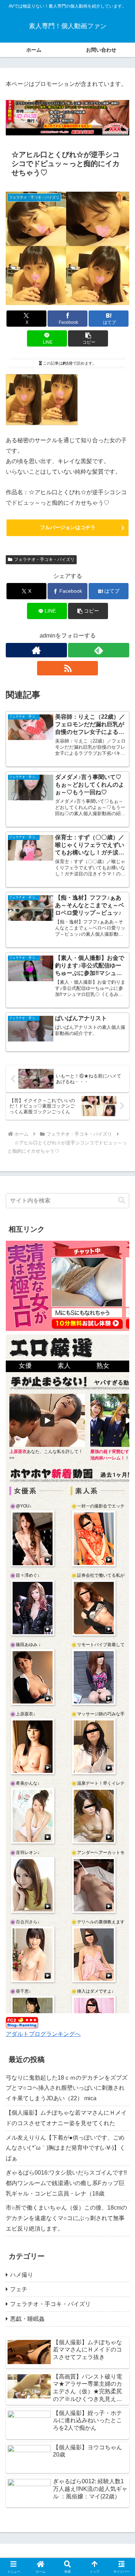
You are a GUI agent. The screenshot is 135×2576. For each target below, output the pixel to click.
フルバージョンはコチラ (68, 527)
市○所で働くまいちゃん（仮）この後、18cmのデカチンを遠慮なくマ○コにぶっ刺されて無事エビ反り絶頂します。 (66, 2218)
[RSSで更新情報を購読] (68, 668)
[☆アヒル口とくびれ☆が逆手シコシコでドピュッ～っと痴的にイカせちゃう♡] (42, 399)
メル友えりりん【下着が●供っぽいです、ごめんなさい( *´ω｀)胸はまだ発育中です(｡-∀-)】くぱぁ (66, 2148)
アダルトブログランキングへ (43, 2034)
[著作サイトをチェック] (36, 650)
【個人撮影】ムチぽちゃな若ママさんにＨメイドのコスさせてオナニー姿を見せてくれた (66, 2118)
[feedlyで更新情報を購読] (99, 650)
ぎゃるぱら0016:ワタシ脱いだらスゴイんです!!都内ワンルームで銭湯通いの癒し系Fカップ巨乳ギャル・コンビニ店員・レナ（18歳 (66, 2183)
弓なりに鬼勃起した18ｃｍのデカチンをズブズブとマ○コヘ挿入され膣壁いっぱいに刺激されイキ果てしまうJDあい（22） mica (67, 2088)
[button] (88, 338)
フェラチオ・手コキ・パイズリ (44, 560)
